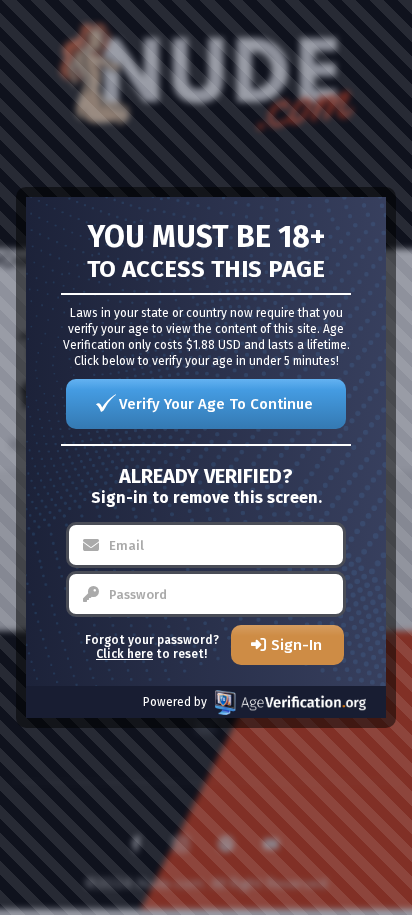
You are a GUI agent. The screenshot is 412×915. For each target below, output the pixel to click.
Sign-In (296, 645)
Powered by (175, 702)
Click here (124, 654)
